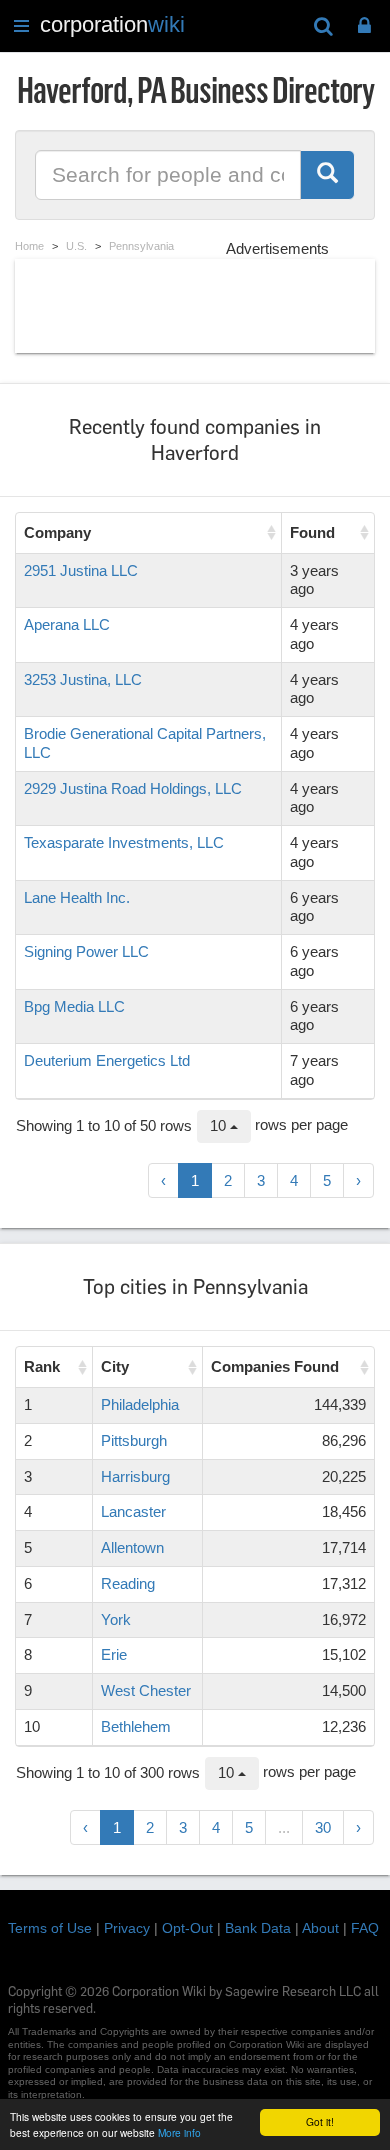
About (320, 1928)
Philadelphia (140, 1404)
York (116, 1619)
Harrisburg (135, 1476)
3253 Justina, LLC (83, 679)
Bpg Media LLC (74, 1006)
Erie (114, 1654)
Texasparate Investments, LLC (124, 842)
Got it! (320, 2121)
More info (179, 2132)
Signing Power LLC (86, 951)
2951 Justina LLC (81, 570)
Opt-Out (187, 1928)
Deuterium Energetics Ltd (107, 1060)
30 (323, 1827)
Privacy (127, 1928)
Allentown (132, 1547)
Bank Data (258, 1928)
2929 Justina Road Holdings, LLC (133, 788)
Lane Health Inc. (77, 897)
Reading (128, 1583)
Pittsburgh (134, 1440)
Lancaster (133, 1511)
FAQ (365, 1928)
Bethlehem (136, 1726)
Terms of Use (50, 1928)
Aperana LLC (67, 624)
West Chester (146, 1690)
